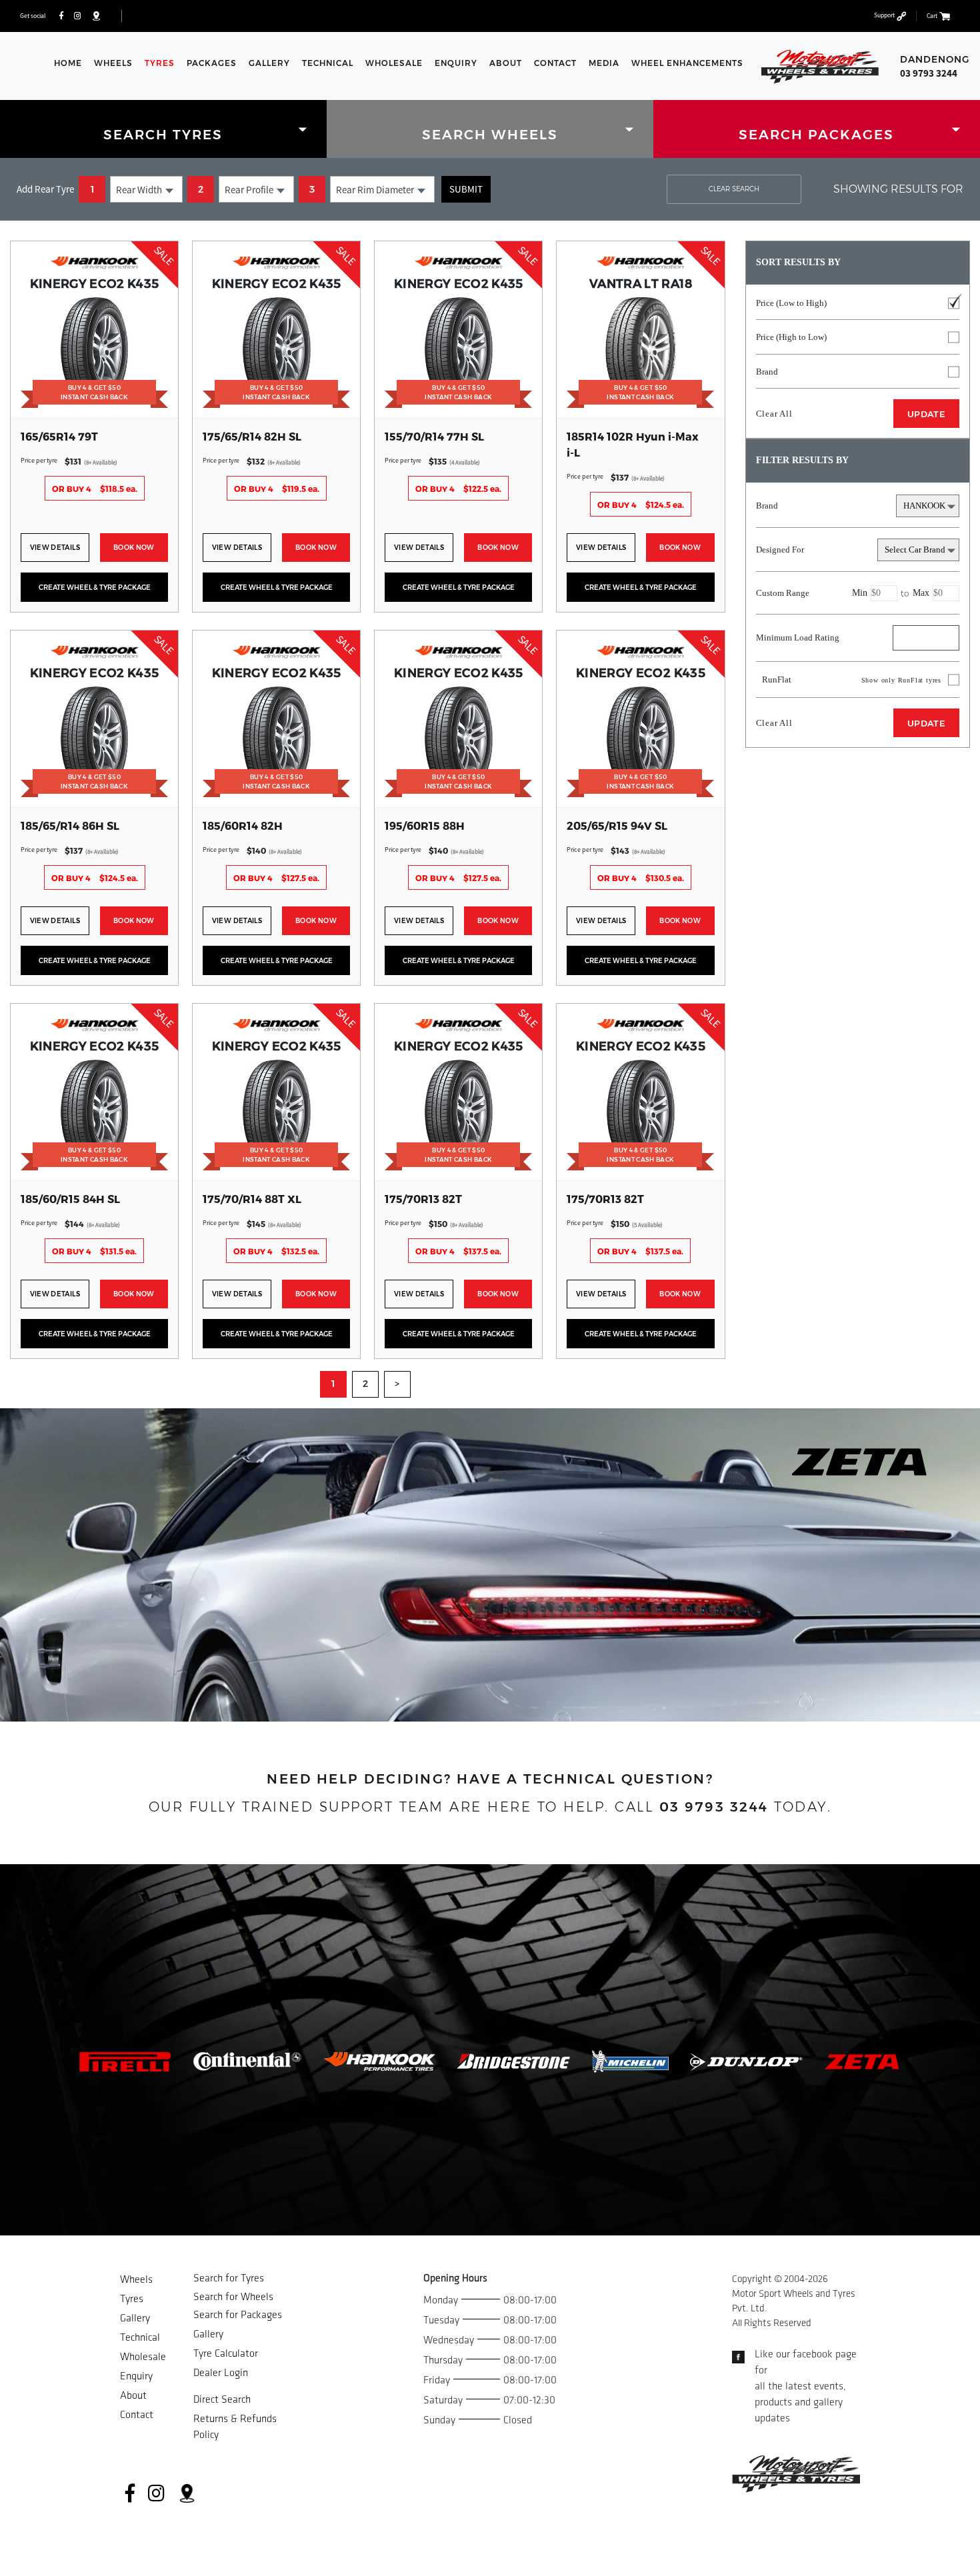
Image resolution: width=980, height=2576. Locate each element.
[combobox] (146, 189)
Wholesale (394, 63)
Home (68, 63)
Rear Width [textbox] (139, 190)
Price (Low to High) (791, 303)
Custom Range (843, 593)
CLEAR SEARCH (734, 189)
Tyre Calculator (226, 2354)
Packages (212, 63)
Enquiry (456, 63)
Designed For (780, 550)
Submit (466, 189)
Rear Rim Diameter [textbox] (375, 190)
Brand (767, 372)
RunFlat (849, 679)
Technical (328, 63)
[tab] (163, 129)
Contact (555, 63)
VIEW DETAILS (55, 548)
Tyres (160, 63)
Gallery (269, 63)
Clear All (774, 414)
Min (860, 593)
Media (604, 63)
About (506, 63)
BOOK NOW (134, 548)
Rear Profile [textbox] (249, 190)
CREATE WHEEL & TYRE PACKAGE (95, 588)
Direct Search (222, 2400)
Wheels (113, 63)
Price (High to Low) (791, 337)
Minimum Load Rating (798, 638)
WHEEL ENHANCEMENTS (687, 63)
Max (921, 593)
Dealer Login (221, 2373)
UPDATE (926, 414)
